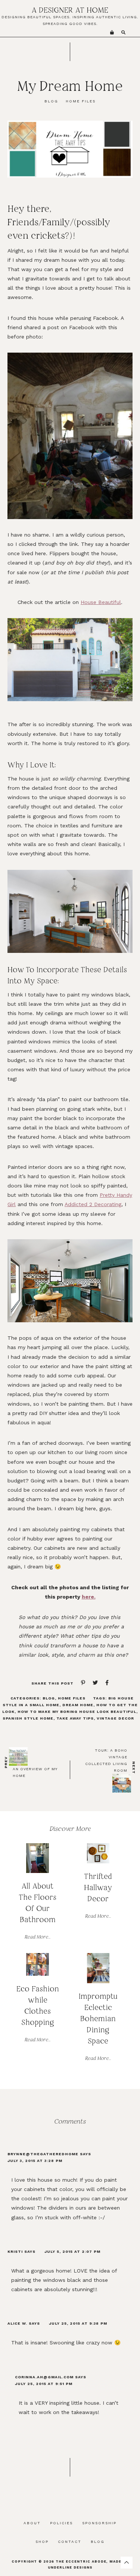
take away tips (75, 1718)
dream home (78, 1705)
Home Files (72, 1698)
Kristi (15, 2251)
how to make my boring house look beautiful (77, 1712)
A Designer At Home (70, 10)
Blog (49, 1698)
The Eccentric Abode (81, 2561)
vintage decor (115, 1718)
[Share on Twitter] (91, 1683)
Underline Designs (70, 2567)
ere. (90, 1597)
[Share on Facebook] (103, 1683)
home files (81, 101)
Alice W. (17, 2323)
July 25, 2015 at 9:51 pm (44, 2384)
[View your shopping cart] (112, 33)
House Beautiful (101, 602)
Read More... (38, 1937)
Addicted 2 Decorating (93, 1204)
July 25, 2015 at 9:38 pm (78, 2323)
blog (51, 101)
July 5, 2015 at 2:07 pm (72, 2251)
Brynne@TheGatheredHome (43, 2154)
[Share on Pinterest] (79, 1683)
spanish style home (28, 1718)
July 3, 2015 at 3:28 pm (35, 2161)
